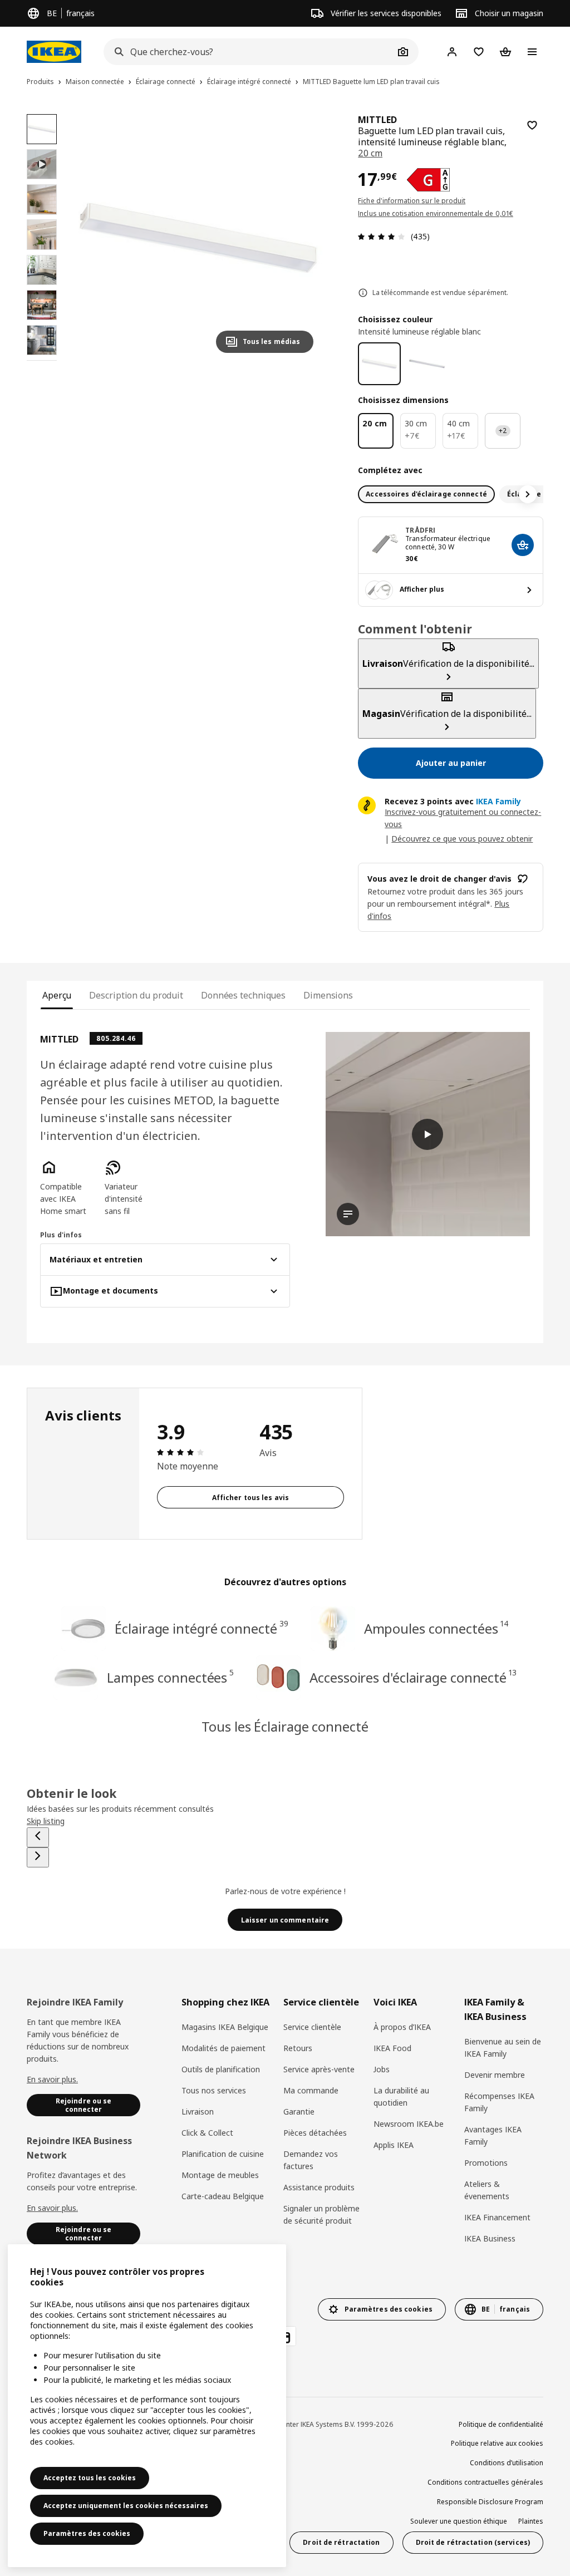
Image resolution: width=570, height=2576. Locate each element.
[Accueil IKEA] (54, 52)
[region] (198, 238)
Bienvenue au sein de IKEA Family (503, 2047)
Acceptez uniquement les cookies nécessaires (126, 2506)
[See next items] (528, 494)
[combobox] (249, 52)
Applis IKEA (394, 2145)
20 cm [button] (370, 153)
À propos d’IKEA (402, 2027)
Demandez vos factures (311, 2160)
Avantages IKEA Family (493, 2135)
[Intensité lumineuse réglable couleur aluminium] (427, 364)
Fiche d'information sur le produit (412, 201)
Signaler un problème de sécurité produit (321, 2214)
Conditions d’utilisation (507, 2463)
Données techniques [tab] (243, 995)
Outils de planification (221, 2069)
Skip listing (46, 1821)
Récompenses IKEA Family (499, 2102)
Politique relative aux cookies (497, 2443)
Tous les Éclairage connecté (285, 1726)
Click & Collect (207, 2133)
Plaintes (531, 2521)
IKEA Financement (497, 2217)
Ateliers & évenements (487, 2190)
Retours (298, 2048)
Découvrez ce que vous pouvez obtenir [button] (462, 839)
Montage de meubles (220, 2175)
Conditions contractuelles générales (485, 2482)
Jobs (382, 2069)
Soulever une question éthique (459, 2521)
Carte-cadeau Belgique (223, 2196)
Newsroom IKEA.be (409, 2124)
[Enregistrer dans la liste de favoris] (532, 125)
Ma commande (311, 2090)
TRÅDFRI (420, 530)
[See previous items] (38, 1837)
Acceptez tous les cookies (90, 2478)
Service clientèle (312, 2027)
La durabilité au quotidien (401, 2096)
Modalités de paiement (223, 2048)
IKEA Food (392, 2048)
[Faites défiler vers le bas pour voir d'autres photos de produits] (42, 361)
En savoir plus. (52, 2079)
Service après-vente (319, 2069)
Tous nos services (214, 2090)
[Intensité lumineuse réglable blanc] (379, 364)
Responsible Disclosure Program (490, 2502)
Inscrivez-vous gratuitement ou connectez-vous (463, 818)
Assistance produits (319, 2187)
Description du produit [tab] (136, 995)
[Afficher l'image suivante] (300, 238)
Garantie (299, 2112)
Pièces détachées (315, 2133)
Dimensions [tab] (328, 995)
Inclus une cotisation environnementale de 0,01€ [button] (436, 213)
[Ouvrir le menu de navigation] (532, 52)
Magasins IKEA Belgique (225, 2027)
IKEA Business (490, 2238)
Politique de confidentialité (501, 2424)
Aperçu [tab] (57, 995)
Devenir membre (495, 2075)
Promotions (486, 2163)
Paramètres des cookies (87, 2533)
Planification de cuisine (223, 2154)
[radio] (426, 494)
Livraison (198, 2112)
